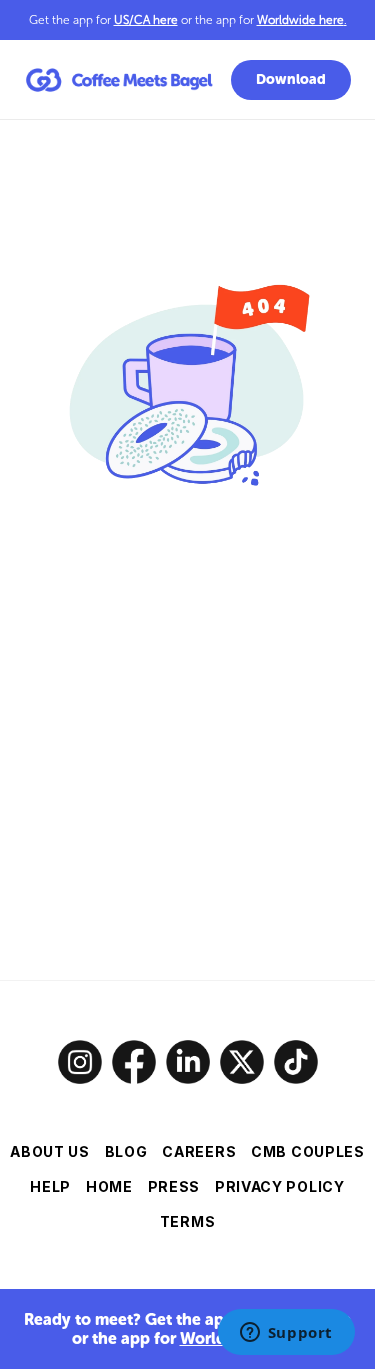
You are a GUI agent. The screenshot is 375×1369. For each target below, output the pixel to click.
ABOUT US (50, 1151)
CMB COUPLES (308, 1151)
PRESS (174, 1186)
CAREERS (199, 1151)
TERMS (188, 1221)
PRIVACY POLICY (280, 1186)
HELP (50, 1186)
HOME (109, 1186)
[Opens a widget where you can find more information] (286, 1334)
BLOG (126, 1151)
